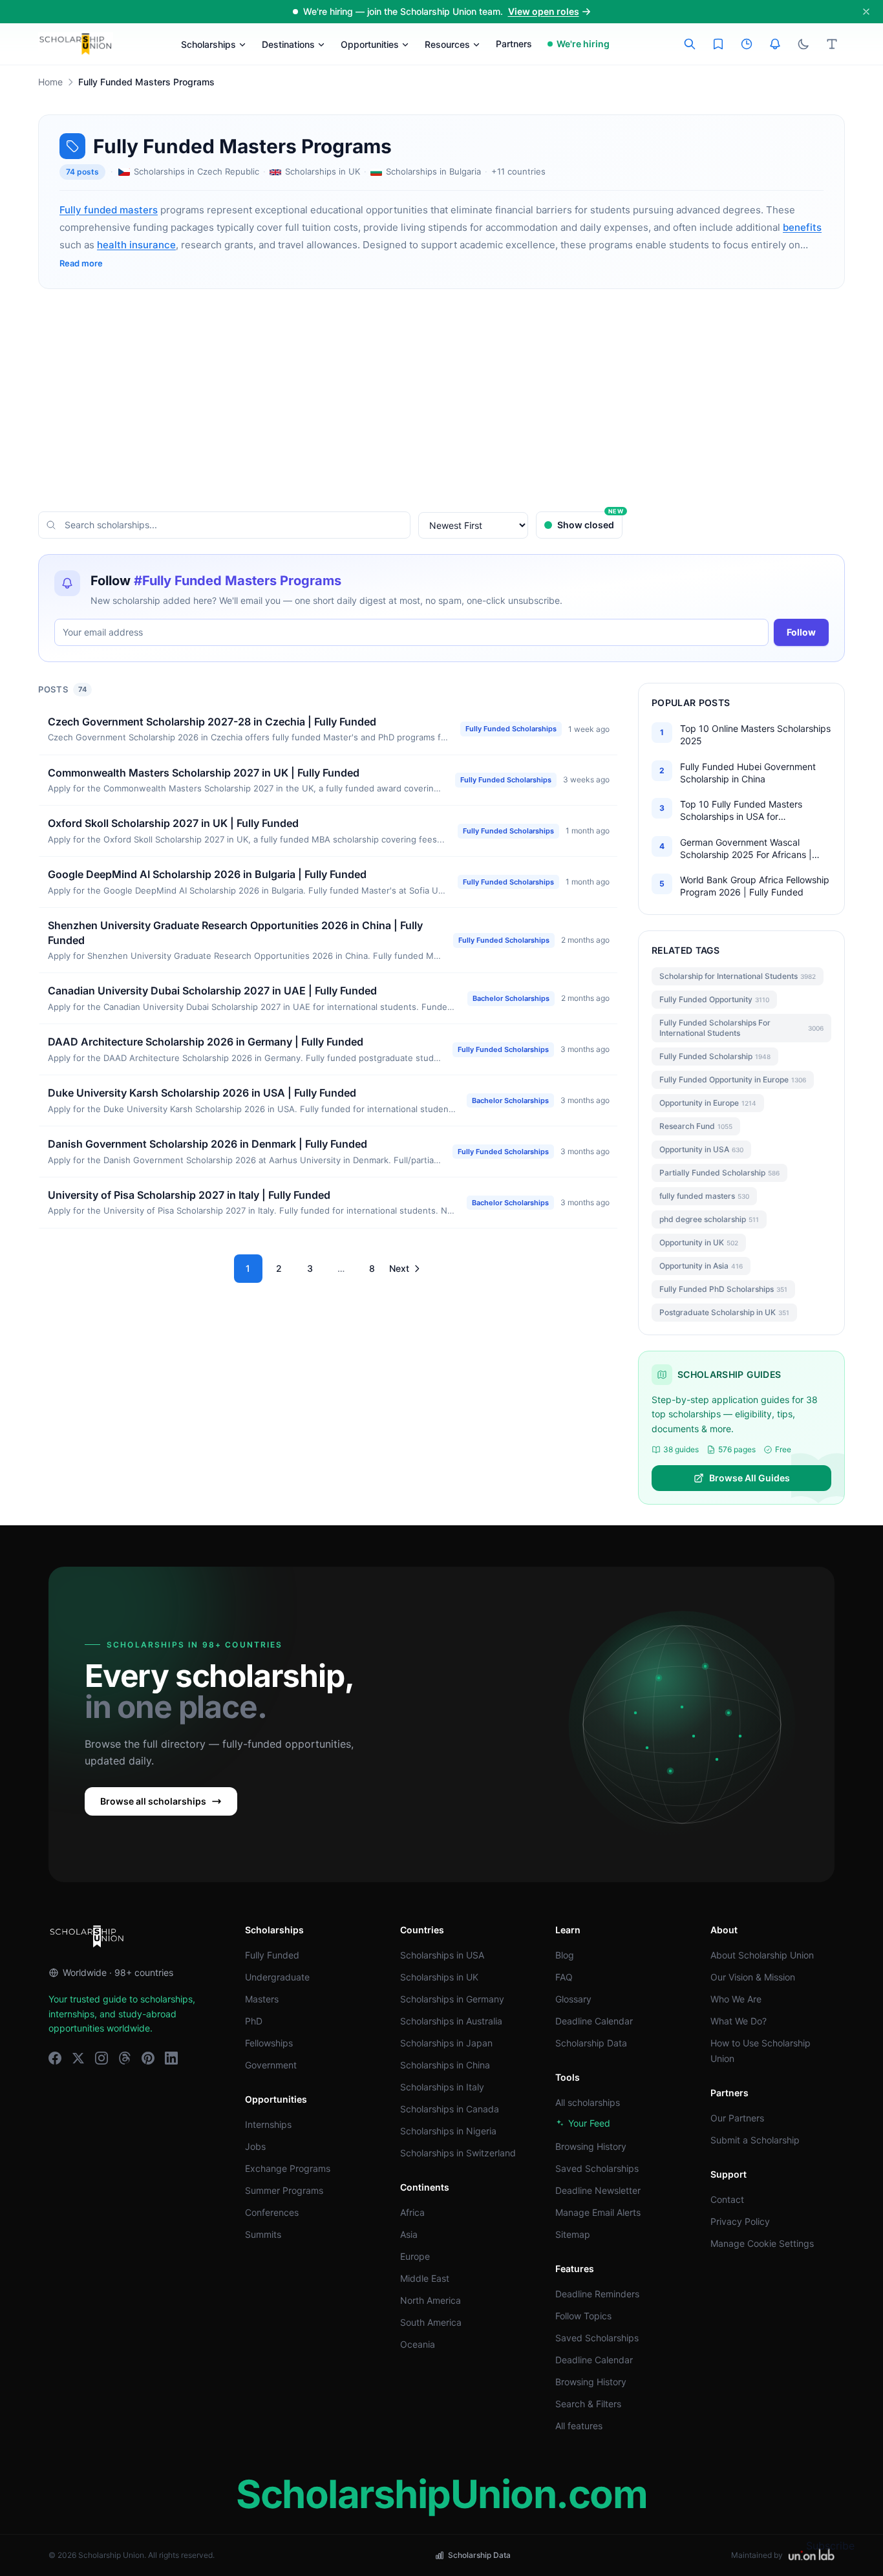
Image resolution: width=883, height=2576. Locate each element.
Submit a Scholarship (755, 2140)
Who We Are (736, 1999)
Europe (415, 2256)
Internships (268, 2124)
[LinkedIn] (171, 2058)
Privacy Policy (740, 2221)
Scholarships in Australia (451, 2021)
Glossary (573, 1999)
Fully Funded (272, 1955)
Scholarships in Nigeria (448, 2131)
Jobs (255, 2146)
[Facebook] (55, 2058)
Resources (447, 44)
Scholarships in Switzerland (458, 2153)
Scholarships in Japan (446, 2043)
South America (431, 2322)
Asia (409, 2234)
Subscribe (830, 2546)
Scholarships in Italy (442, 2087)
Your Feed (589, 2123)
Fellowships (269, 2043)
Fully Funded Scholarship (715, 1056)
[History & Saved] (775, 44)
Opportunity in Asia (701, 1266)
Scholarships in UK (439, 1977)
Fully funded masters (109, 210)
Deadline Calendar (594, 2021)
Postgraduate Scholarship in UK (724, 1312)
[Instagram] (101, 2058)
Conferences (272, 2212)
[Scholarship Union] (76, 44)
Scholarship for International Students (738, 976)
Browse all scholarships (153, 1801)
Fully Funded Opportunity (714, 999)
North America (431, 2300)
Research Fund (696, 1126)
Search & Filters (588, 2404)
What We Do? (739, 2021)
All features (579, 2426)
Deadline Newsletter (598, 2190)
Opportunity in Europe (708, 1103)
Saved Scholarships (597, 2168)
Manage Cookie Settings (762, 2243)
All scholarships (588, 2102)
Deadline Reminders (597, 2294)
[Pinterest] (148, 2058)
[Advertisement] (441, 400)
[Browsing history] (747, 44)
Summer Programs (284, 2190)
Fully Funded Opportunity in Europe (733, 1079)
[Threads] (125, 2058)
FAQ (564, 1977)
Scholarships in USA (442, 1955)
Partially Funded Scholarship (719, 1173)
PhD (254, 2021)
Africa (412, 2212)
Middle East (425, 2278)
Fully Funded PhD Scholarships (723, 1289)
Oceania (418, 2344)
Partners (514, 44)
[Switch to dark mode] (803, 44)
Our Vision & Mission (753, 1977)
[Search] (690, 44)
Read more (81, 263)
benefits (802, 227)
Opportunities (370, 44)
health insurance (136, 245)
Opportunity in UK (699, 1242)
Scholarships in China (445, 2065)
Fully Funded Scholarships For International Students (741, 1028)
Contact (727, 2199)
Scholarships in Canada (450, 2109)
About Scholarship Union (762, 1955)
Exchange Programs (288, 2168)
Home (50, 82)
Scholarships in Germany (452, 1999)
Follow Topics (583, 2316)
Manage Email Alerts (598, 2212)
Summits (263, 2234)
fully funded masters (704, 1196)
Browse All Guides (750, 1478)
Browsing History (591, 2146)
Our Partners (737, 2118)
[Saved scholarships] (718, 44)
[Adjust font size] (832, 44)
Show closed (590, 521)
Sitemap (573, 2234)
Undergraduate (277, 1977)
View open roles (544, 11)
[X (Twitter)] (78, 2058)
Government (271, 2065)
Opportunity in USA (701, 1149)
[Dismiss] (866, 12)
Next (399, 1268)
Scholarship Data (591, 2043)
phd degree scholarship (709, 1219)
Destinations (288, 44)
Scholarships (208, 44)
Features (575, 2269)
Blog (565, 1955)
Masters (262, 1999)
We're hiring (583, 44)
